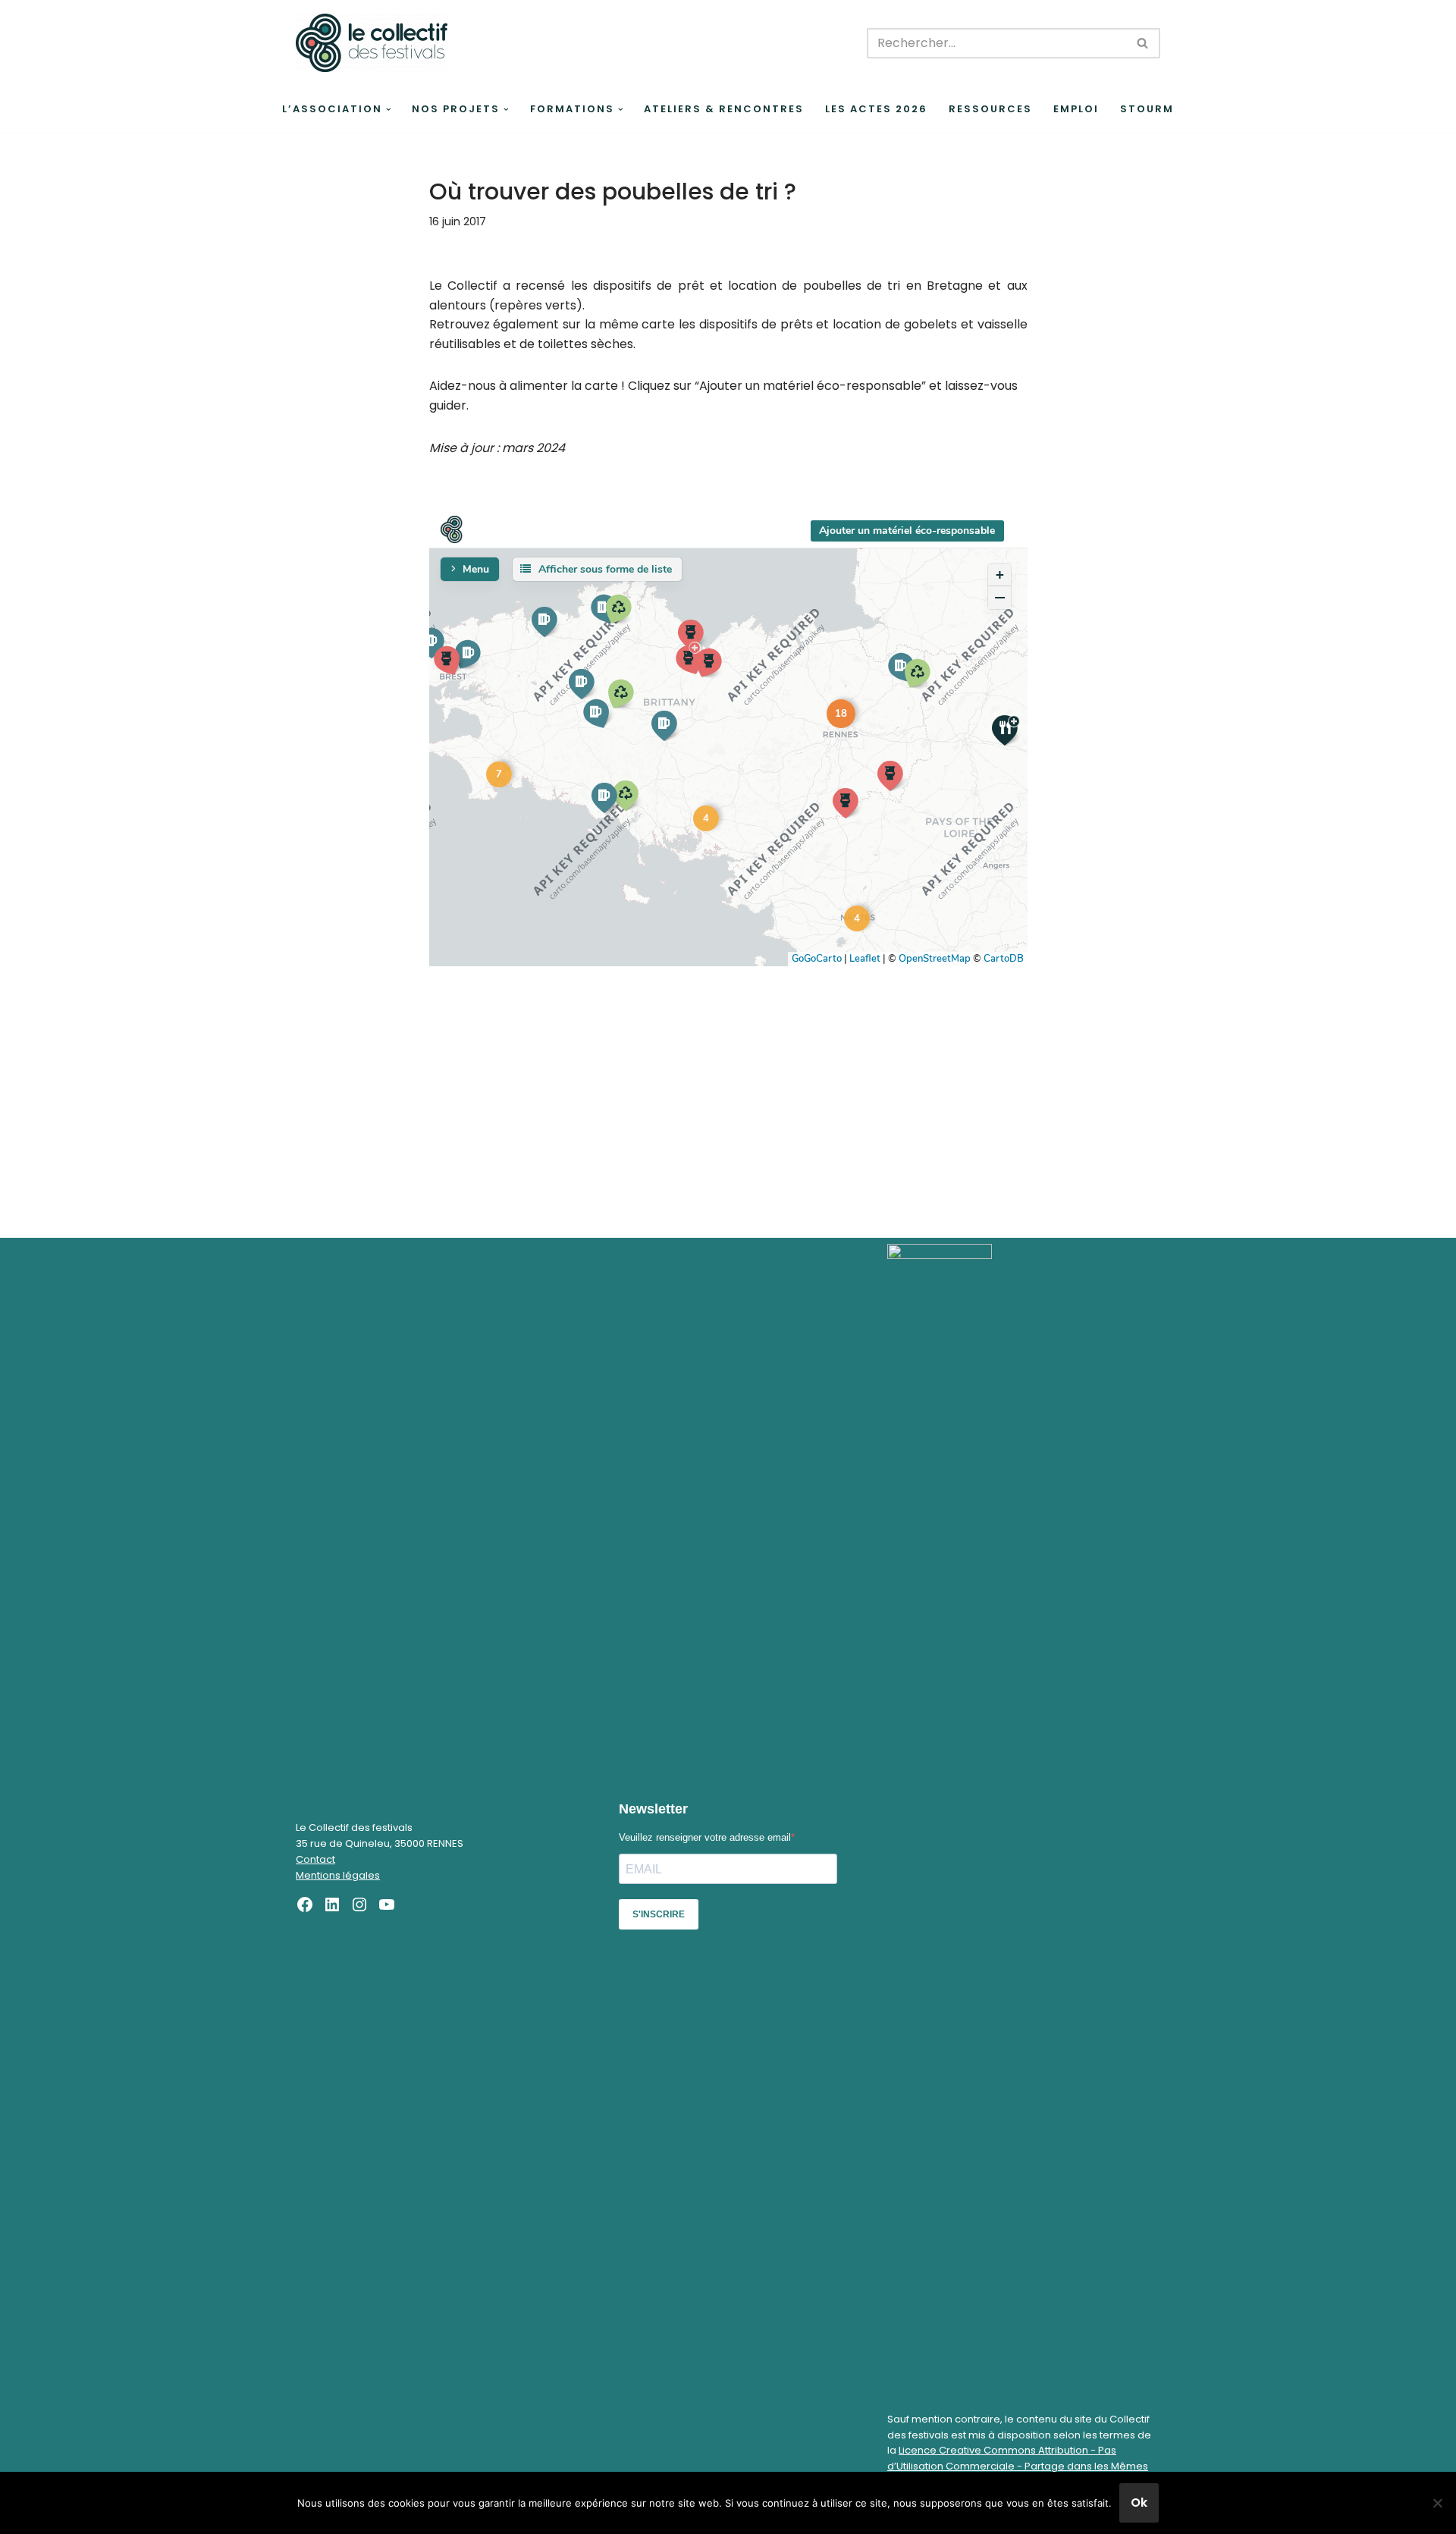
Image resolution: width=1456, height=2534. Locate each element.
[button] (389, 110)
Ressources (990, 109)
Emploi (1076, 109)
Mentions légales (338, 1875)
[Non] (1437, 2503)
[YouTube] (387, 1904)
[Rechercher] (1143, 43)
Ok (1139, 2503)
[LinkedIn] (332, 1904)
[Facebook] (305, 1904)
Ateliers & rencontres (724, 109)
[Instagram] (359, 1904)
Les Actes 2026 (876, 109)
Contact (315, 1859)
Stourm (1147, 109)
